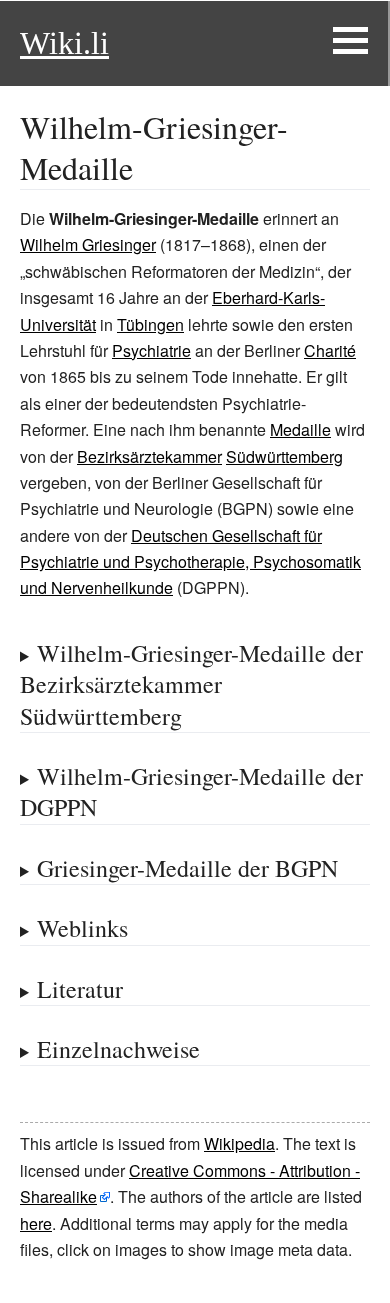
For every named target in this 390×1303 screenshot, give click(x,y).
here (36, 1223)
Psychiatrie (151, 350)
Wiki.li (64, 43)
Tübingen (150, 324)
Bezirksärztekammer (149, 456)
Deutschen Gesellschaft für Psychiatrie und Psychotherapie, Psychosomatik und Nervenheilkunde (190, 562)
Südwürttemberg (284, 456)
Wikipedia (239, 1143)
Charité (330, 350)
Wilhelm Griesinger (88, 244)
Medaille (300, 429)
